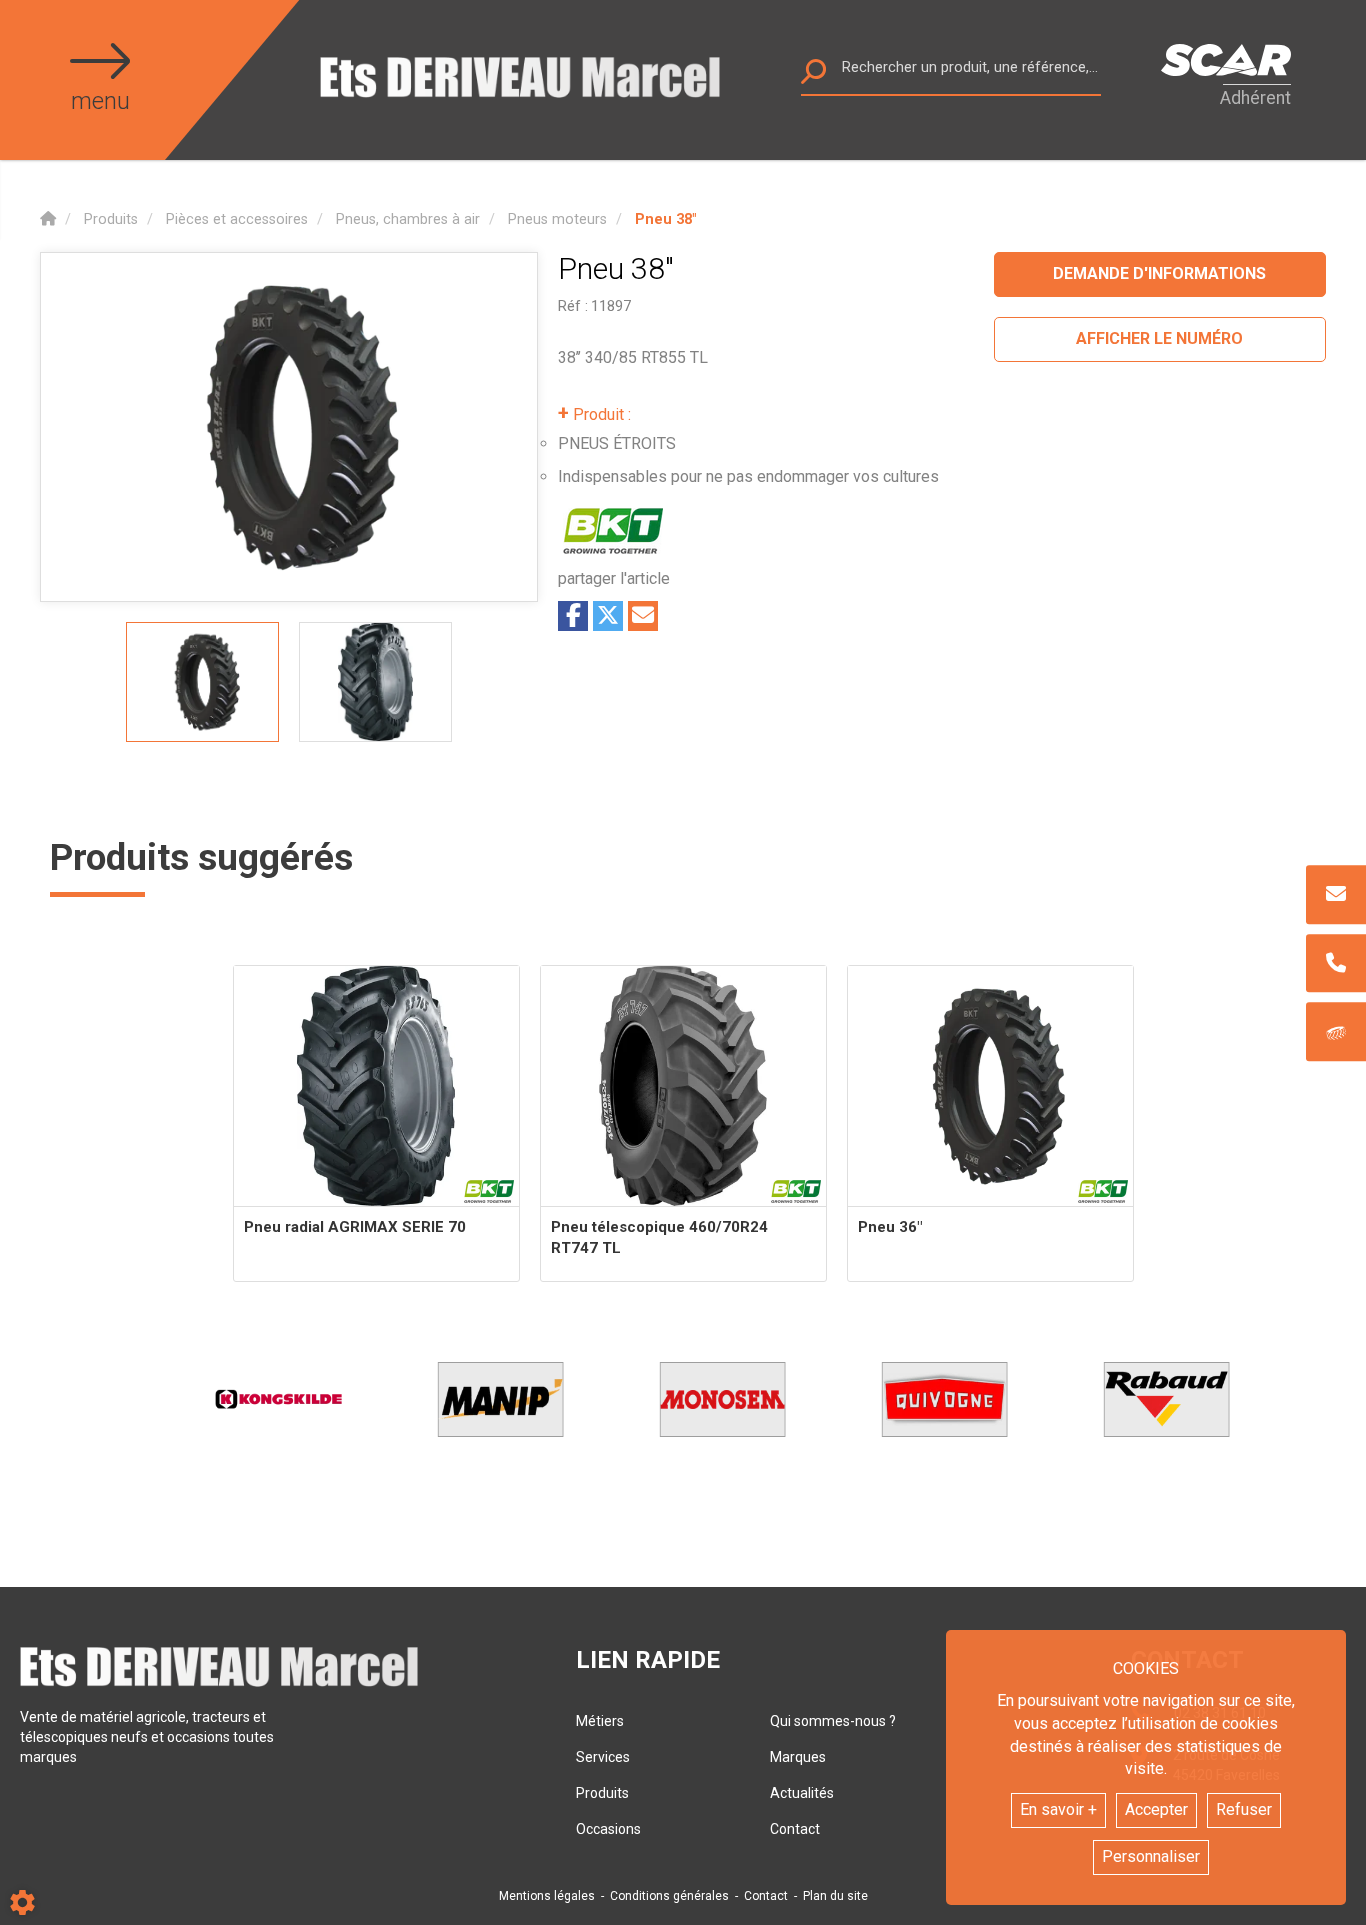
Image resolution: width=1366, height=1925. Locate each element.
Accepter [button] (1156, 1809)
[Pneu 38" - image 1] (202, 682)
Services (603, 1757)
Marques (798, 1757)
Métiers (600, 1721)
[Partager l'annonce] (643, 616)
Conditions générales (669, 1896)
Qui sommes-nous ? (833, 1721)
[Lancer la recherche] (813, 76)
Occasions (608, 1829)
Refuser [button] (1244, 1809)
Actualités (802, 1793)
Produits (602, 1793)
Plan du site (835, 1896)
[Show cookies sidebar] (22, 1902)
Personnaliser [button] (1151, 1856)
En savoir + (1058, 1809)
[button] (665, 219)
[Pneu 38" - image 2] (375, 682)
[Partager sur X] (608, 616)
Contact (795, 1829)
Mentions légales (547, 1896)
